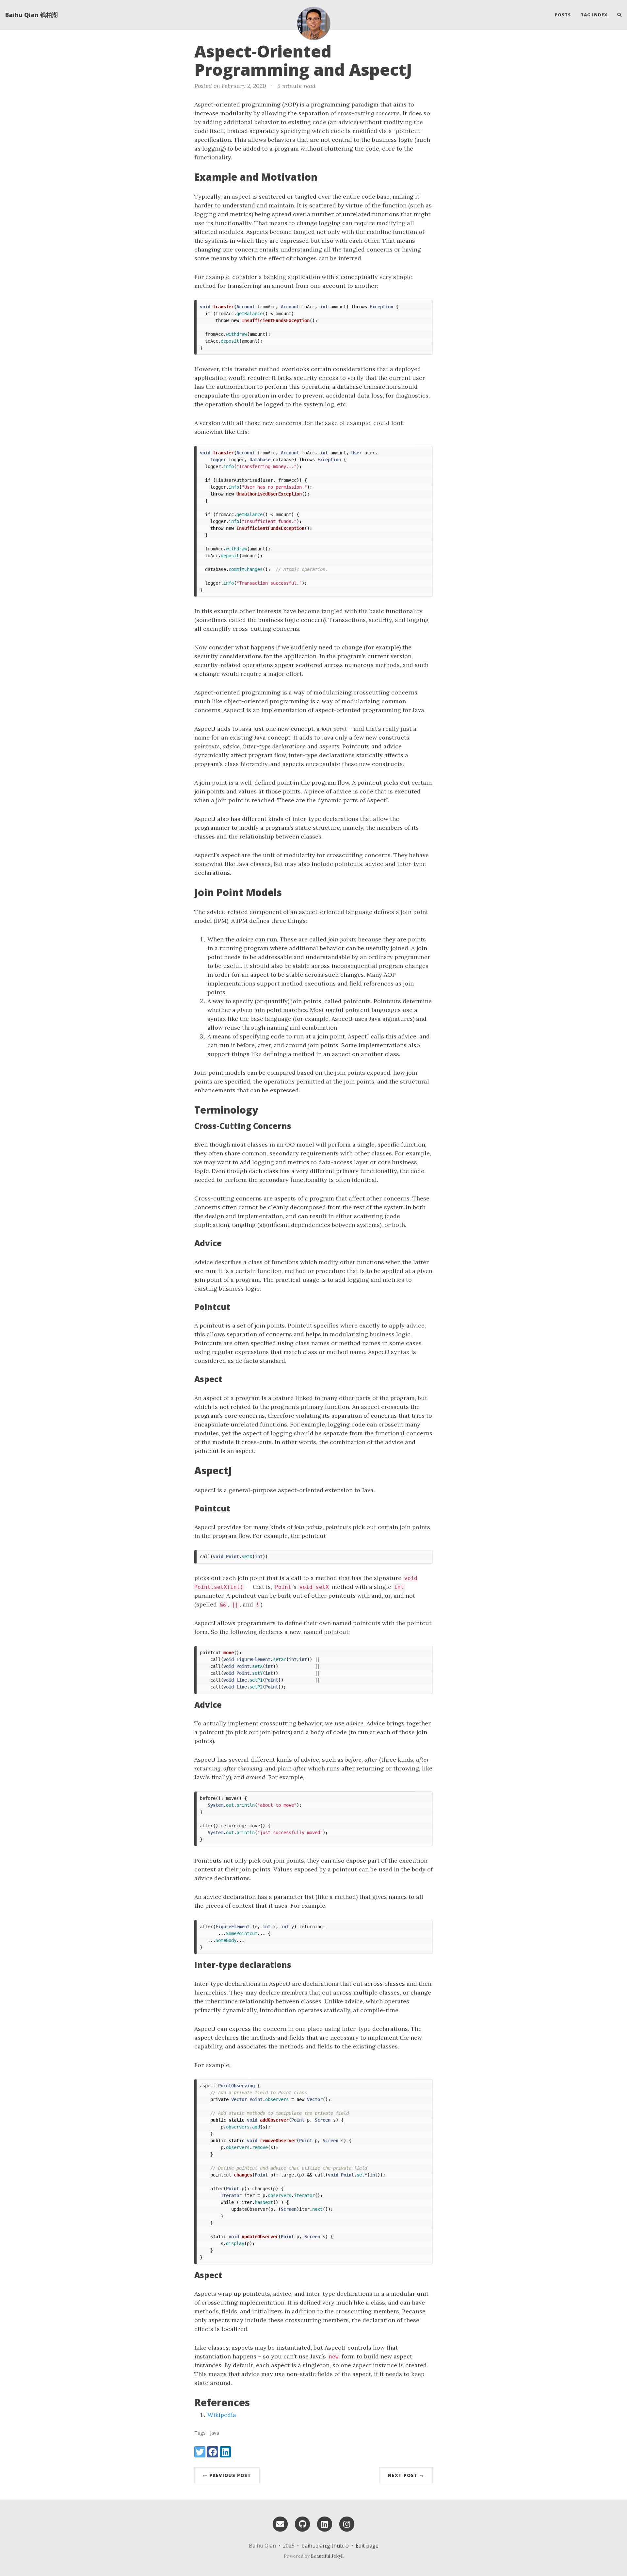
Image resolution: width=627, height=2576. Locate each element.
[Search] (617, 15)
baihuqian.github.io (325, 2546)
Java (215, 2433)
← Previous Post (227, 2475)
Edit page (367, 2546)
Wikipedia (222, 2415)
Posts (563, 15)
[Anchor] (423, 69)
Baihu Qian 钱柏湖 (32, 15)
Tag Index (594, 15)
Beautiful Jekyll (327, 2556)
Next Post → (406, 2475)
